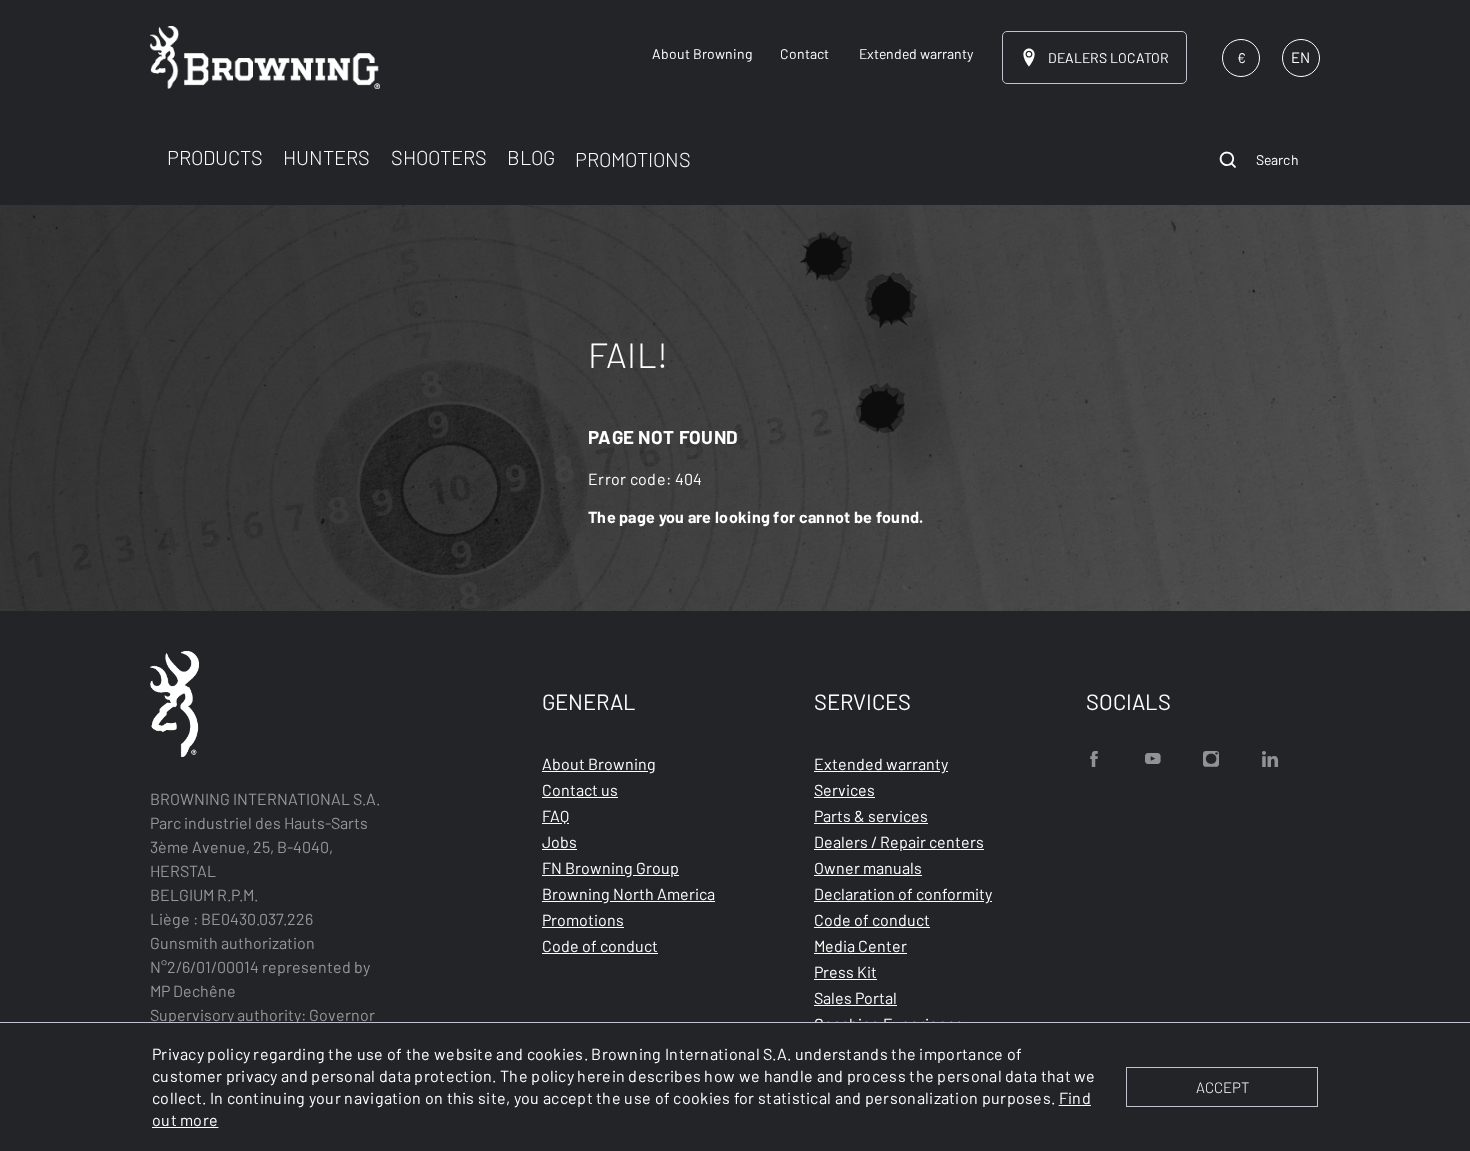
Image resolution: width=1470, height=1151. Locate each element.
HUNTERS (326, 157)
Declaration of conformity (903, 893)
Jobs (559, 841)
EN (1300, 57)
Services (844, 789)
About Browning (599, 763)
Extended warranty (881, 763)
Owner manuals (868, 867)
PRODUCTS (215, 157)
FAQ (555, 815)
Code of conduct (600, 945)
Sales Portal (855, 997)
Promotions (583, 919)
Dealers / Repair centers (899, 841)
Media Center (860, 945)
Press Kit (845, 971)
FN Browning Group (610, 867)
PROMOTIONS (633, 159)
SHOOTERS (439, 157)
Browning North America (628, 893)
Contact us (580, 789)
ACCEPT (1222, 1087)
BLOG (531, 157)
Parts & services (871, 815)
